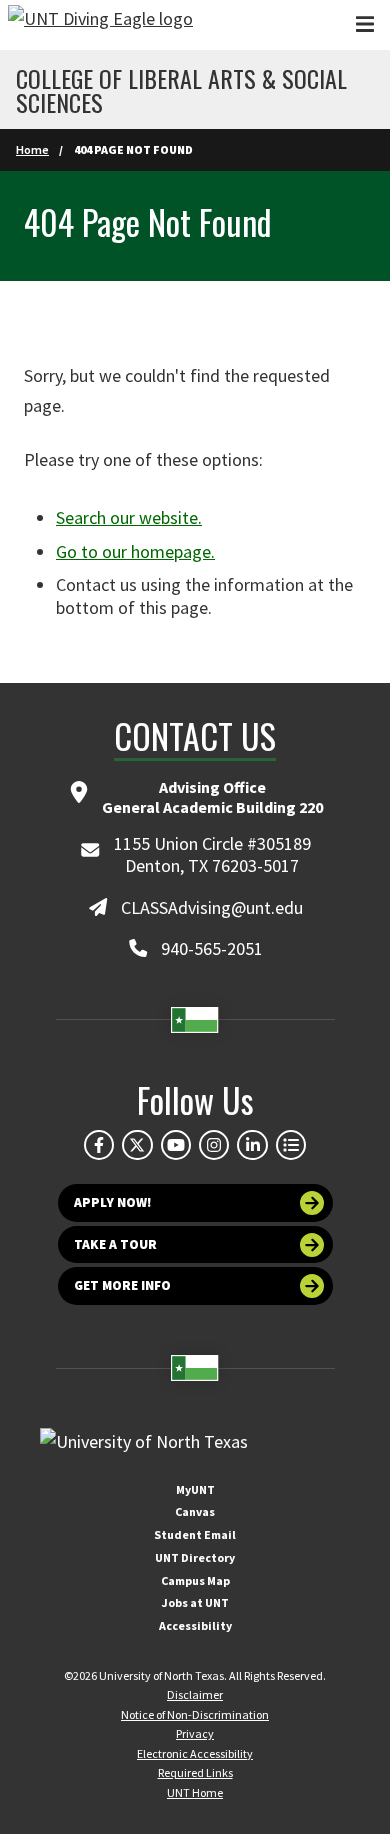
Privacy (195, 1733)
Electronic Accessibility (195, 1753)
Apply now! (113, 1202)
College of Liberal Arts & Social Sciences (181, 90)
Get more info (122, 1285)
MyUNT (195, 1489)
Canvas (195, 1511)
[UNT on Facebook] (99, 1145)
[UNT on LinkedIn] (252, 1145)
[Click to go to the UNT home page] (100, 25)
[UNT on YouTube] (176, 1145)
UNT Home (195, 1792)
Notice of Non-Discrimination (195, 1714)
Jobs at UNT (195, 1602)
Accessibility (195, 1625)
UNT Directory (195, 1557)
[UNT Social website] (291, 1145)
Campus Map (195, 1580)
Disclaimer (195, 1694)
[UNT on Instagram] (214, 1145)
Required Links (195, 1772)
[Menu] (365, 24)
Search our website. (129, 517)
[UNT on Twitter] (137, 1145)
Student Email (195, 1534)
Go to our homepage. (135, 551)
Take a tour (115, 1244)
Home (32, 149)
